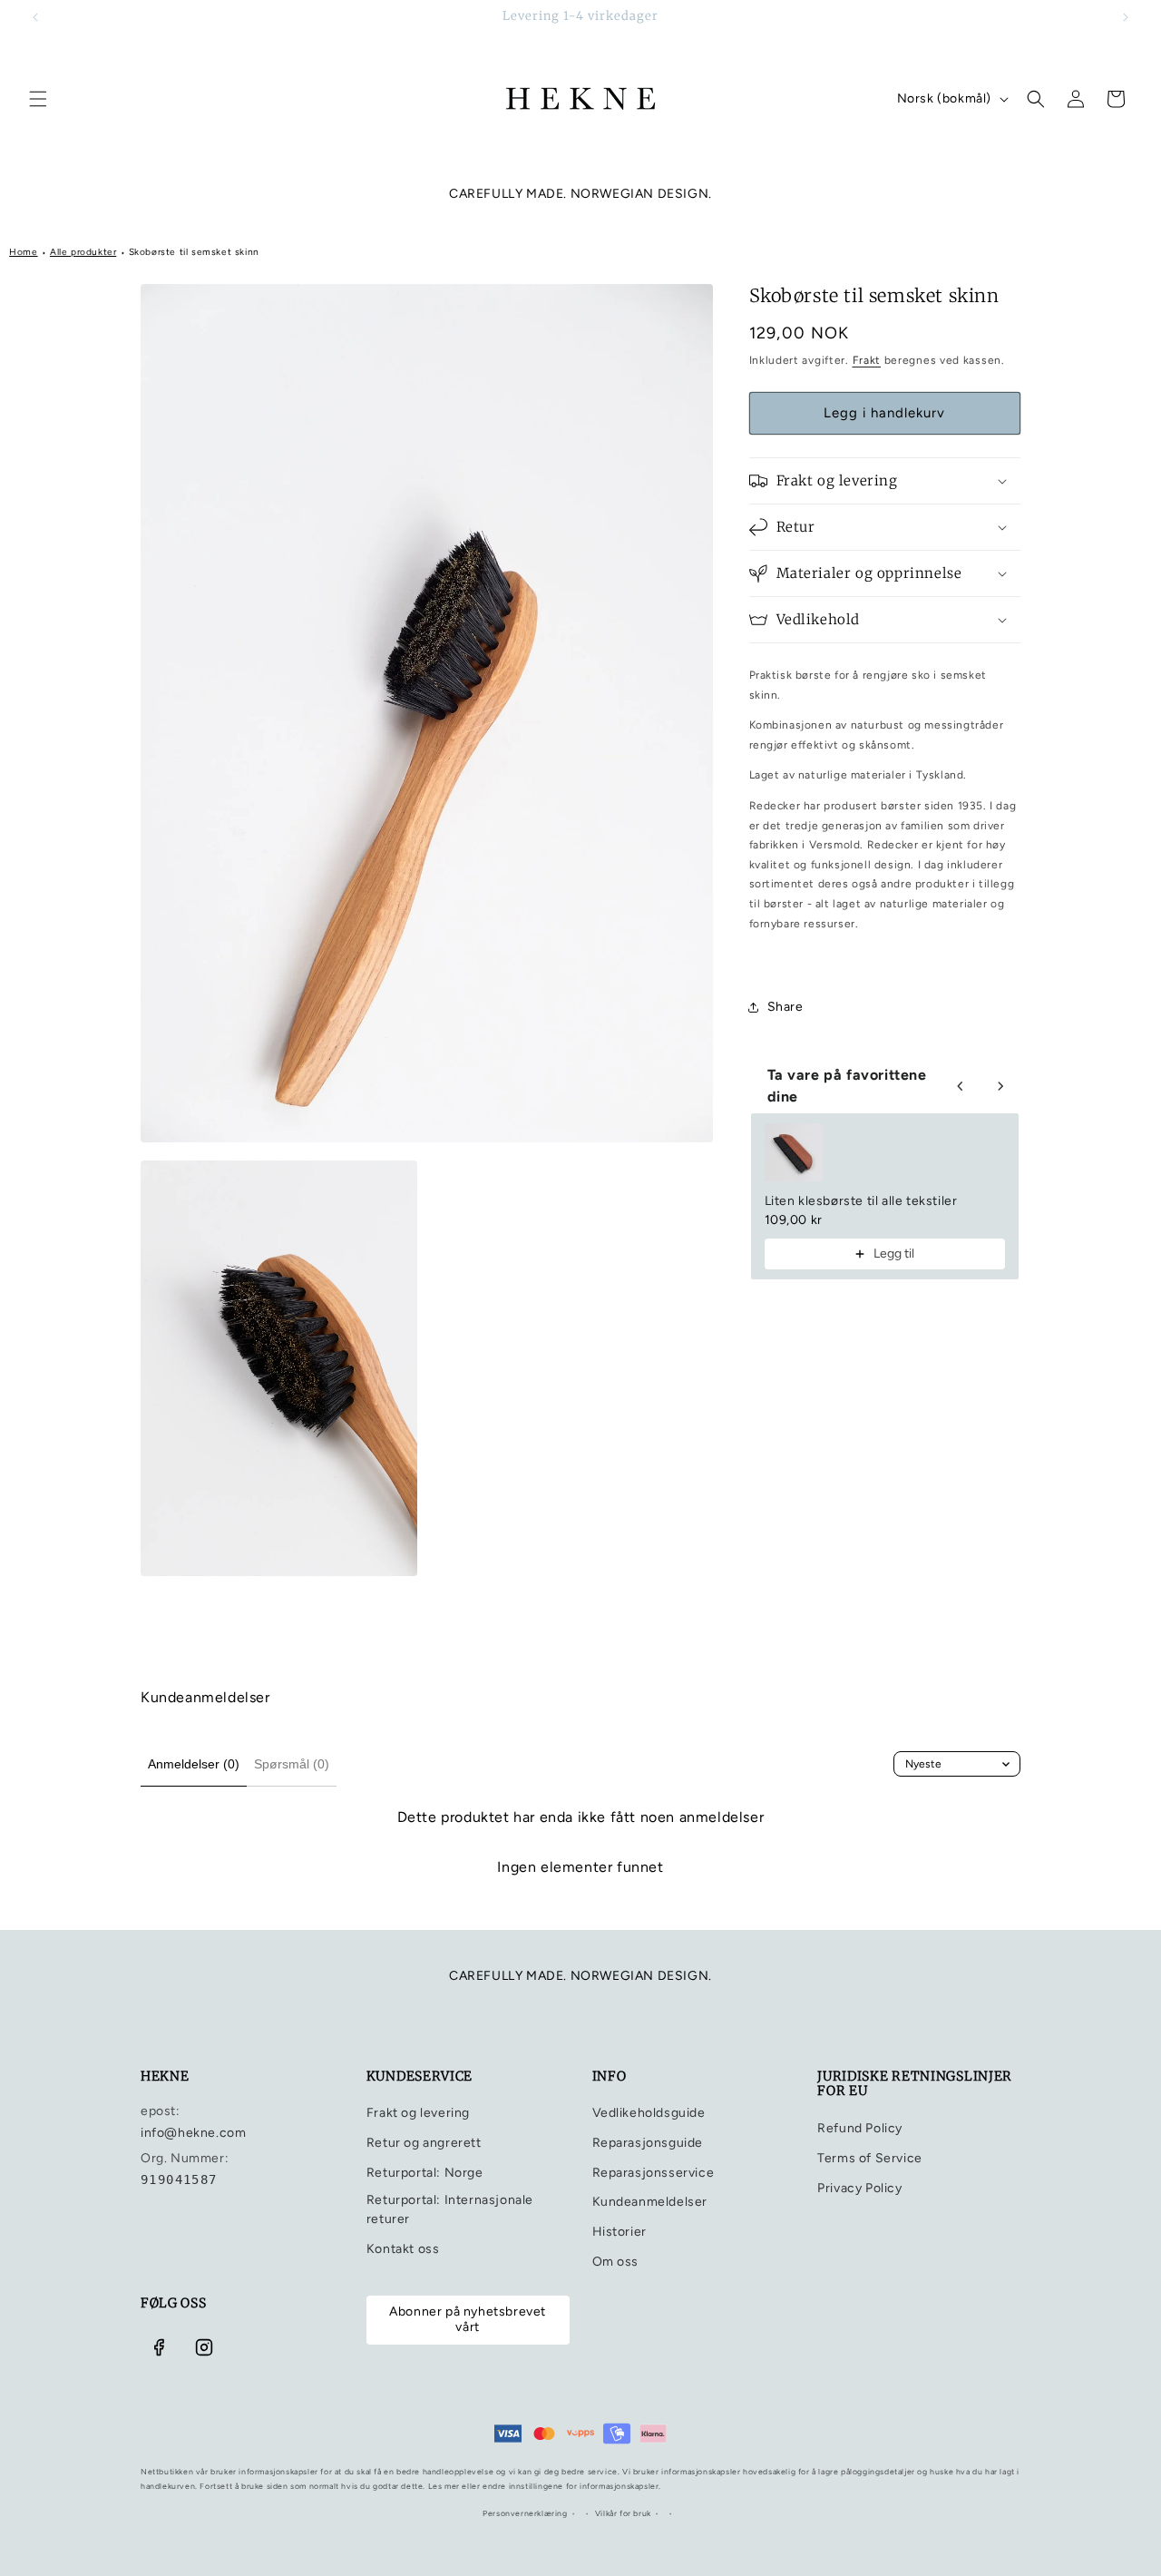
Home (23, 252)
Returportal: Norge (425, 2173)
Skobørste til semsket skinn (194, 252)
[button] (38, 99)
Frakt (867, 360)
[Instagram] (204, 2347)
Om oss (616, 2262)
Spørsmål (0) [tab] (292, 1764)
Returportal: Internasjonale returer (450, 2209)
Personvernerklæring (525, 2513)
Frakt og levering (418, 2113)
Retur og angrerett (424, 2143)
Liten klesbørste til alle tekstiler (861, 1201)
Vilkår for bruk (623, 2513)
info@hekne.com (193, 2133)
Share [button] (785, 1007)
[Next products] (1000, 1086)
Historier (620, 2232)
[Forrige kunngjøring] (35, 17)
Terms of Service (870, 2158)
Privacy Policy (859, 2188)
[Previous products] (961, 1086)
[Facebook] (159, 2347)
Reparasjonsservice (654, 2173)
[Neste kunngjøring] (1126, 17)
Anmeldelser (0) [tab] (194, 1764)
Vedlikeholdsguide (649, 2113)
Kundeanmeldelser (650, 2202)
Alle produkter (83, 252)
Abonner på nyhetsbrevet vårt (468, 2319)
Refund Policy (860, 2128)
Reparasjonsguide (648, 2143)
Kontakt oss (403, 2249)
